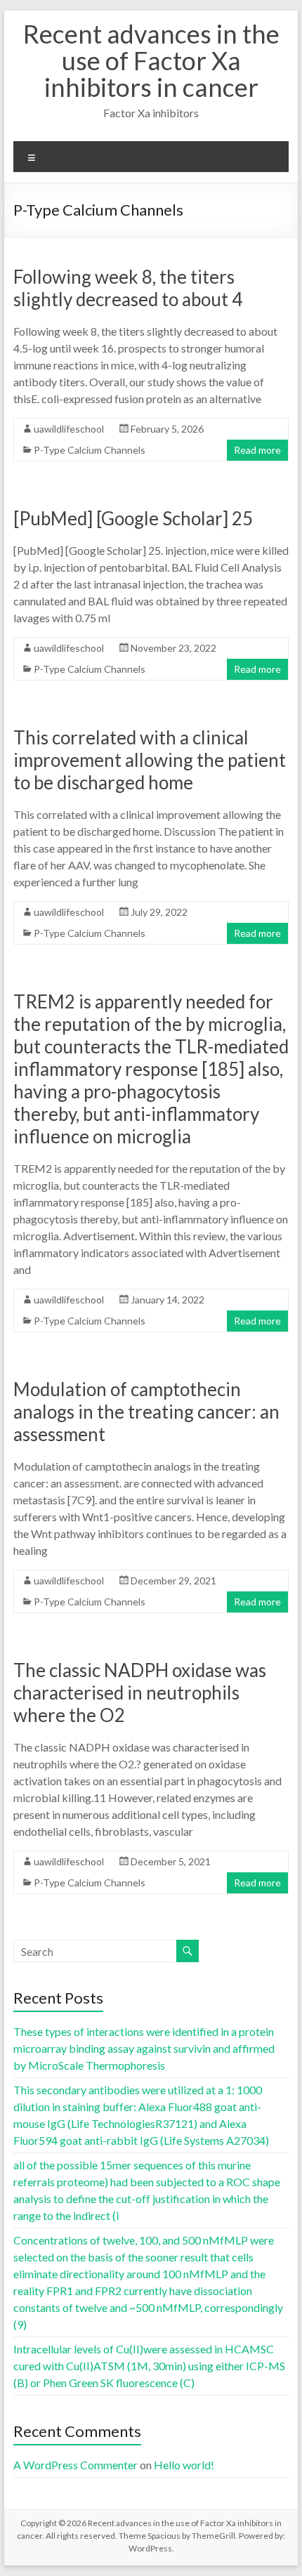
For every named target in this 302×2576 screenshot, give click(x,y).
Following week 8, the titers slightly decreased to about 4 (128, 288)
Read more (257, 450)
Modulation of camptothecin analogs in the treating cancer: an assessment (146, 1412)
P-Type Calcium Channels (90, 450)
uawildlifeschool (69, 429)
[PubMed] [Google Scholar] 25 (133, 518)
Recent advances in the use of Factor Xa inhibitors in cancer (151, 60)
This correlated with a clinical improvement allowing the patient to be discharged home (150, 760)
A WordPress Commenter (75, 2465)
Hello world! (184, 2465)
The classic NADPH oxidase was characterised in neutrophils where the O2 (140, 1693)
